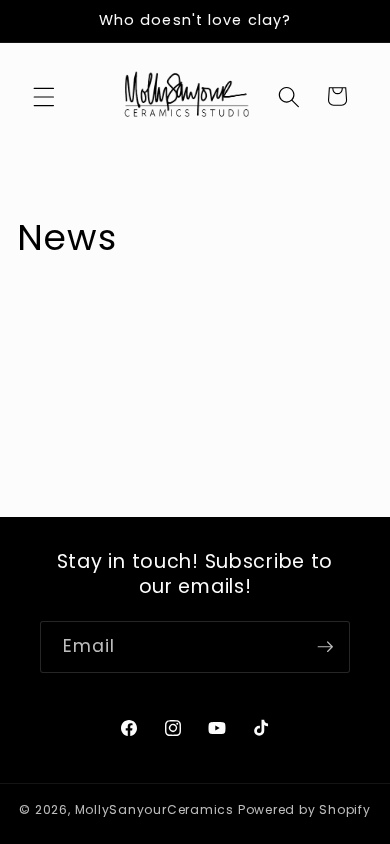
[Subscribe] (325, 647)
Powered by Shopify (304, 809)
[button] (44, 96)
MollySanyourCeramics (154, 809)
